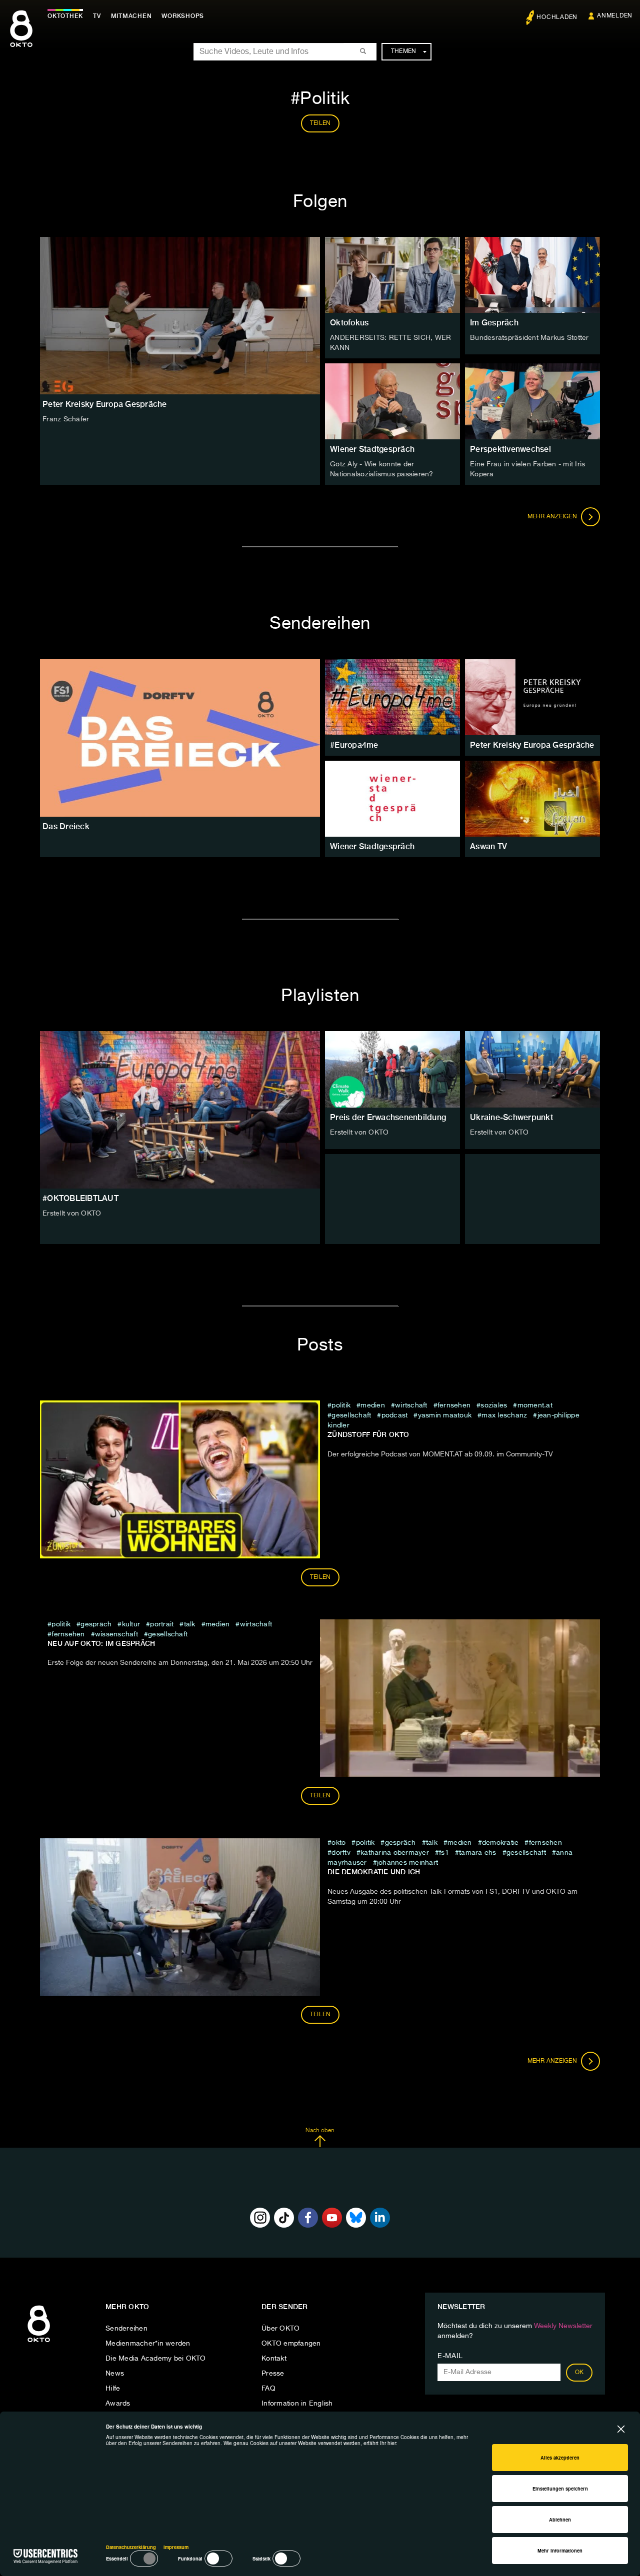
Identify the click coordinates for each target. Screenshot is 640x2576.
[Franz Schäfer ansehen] (180, 316)
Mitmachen (131, 16)
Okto (338, 1843)
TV (97, 16)
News (115, 2374)
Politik (341, 1405)
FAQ (268, 2389)
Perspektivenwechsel (510, 449)
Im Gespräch (494, 323)
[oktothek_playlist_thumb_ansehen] (392, 1069)
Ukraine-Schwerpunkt (511, 1117)
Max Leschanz (504, 1415)
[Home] (39, 2343)
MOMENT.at (535, 1405)
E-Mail (450, 2356)
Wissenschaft (116, 1634)
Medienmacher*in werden (148, 2344)
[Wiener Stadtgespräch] (392, 799)
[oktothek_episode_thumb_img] (392, 275)
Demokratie (500, 1843)
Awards (118, 2404)
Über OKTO (280, 2329)
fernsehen (454, 1405)
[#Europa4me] (392, 697)
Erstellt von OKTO (72, 1214)
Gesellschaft (351, 1415)
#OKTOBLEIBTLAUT (80, 1198)
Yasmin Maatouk (445, 1415)
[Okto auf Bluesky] (356, 2218)
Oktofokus (349, 323)
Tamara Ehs (478, 1853)
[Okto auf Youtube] (332, 2218)
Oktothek (65, 16)
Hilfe (113, 2389)
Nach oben (320, 2131)
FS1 (444, 1853)
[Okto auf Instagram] (260, 2218)
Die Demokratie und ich (374, 1872)
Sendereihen (126, 2329)
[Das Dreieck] (180, 738)
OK (579, 2373)
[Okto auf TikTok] (284, 2218)
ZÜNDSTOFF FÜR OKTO (368, 1434)
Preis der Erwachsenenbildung (388, 1117)
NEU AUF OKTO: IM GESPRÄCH (101, 1643)
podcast (394, 1415)
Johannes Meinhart (407, 1863)
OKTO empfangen (291, 2344)
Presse (273, 2374)
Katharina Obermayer (395, 1853)
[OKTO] (21, 37)
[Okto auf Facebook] (308, 2218)
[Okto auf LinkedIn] (380, 2218)
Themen (404, 51)
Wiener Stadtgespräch (372, 449)
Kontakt (274, 2359)
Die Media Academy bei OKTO (156, 2359)
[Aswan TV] (532, 799)
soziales (494, 1405)
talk (189, 1624)
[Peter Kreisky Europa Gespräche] (532, 697)
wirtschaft (411, 1405)
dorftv (341, 1853)
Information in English (297, 2404)
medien (373, 1405)
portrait (162, 1624)
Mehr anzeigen (553, 517)
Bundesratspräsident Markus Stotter (529, 338)
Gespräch (96, 1624)
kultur (131, 1624)
